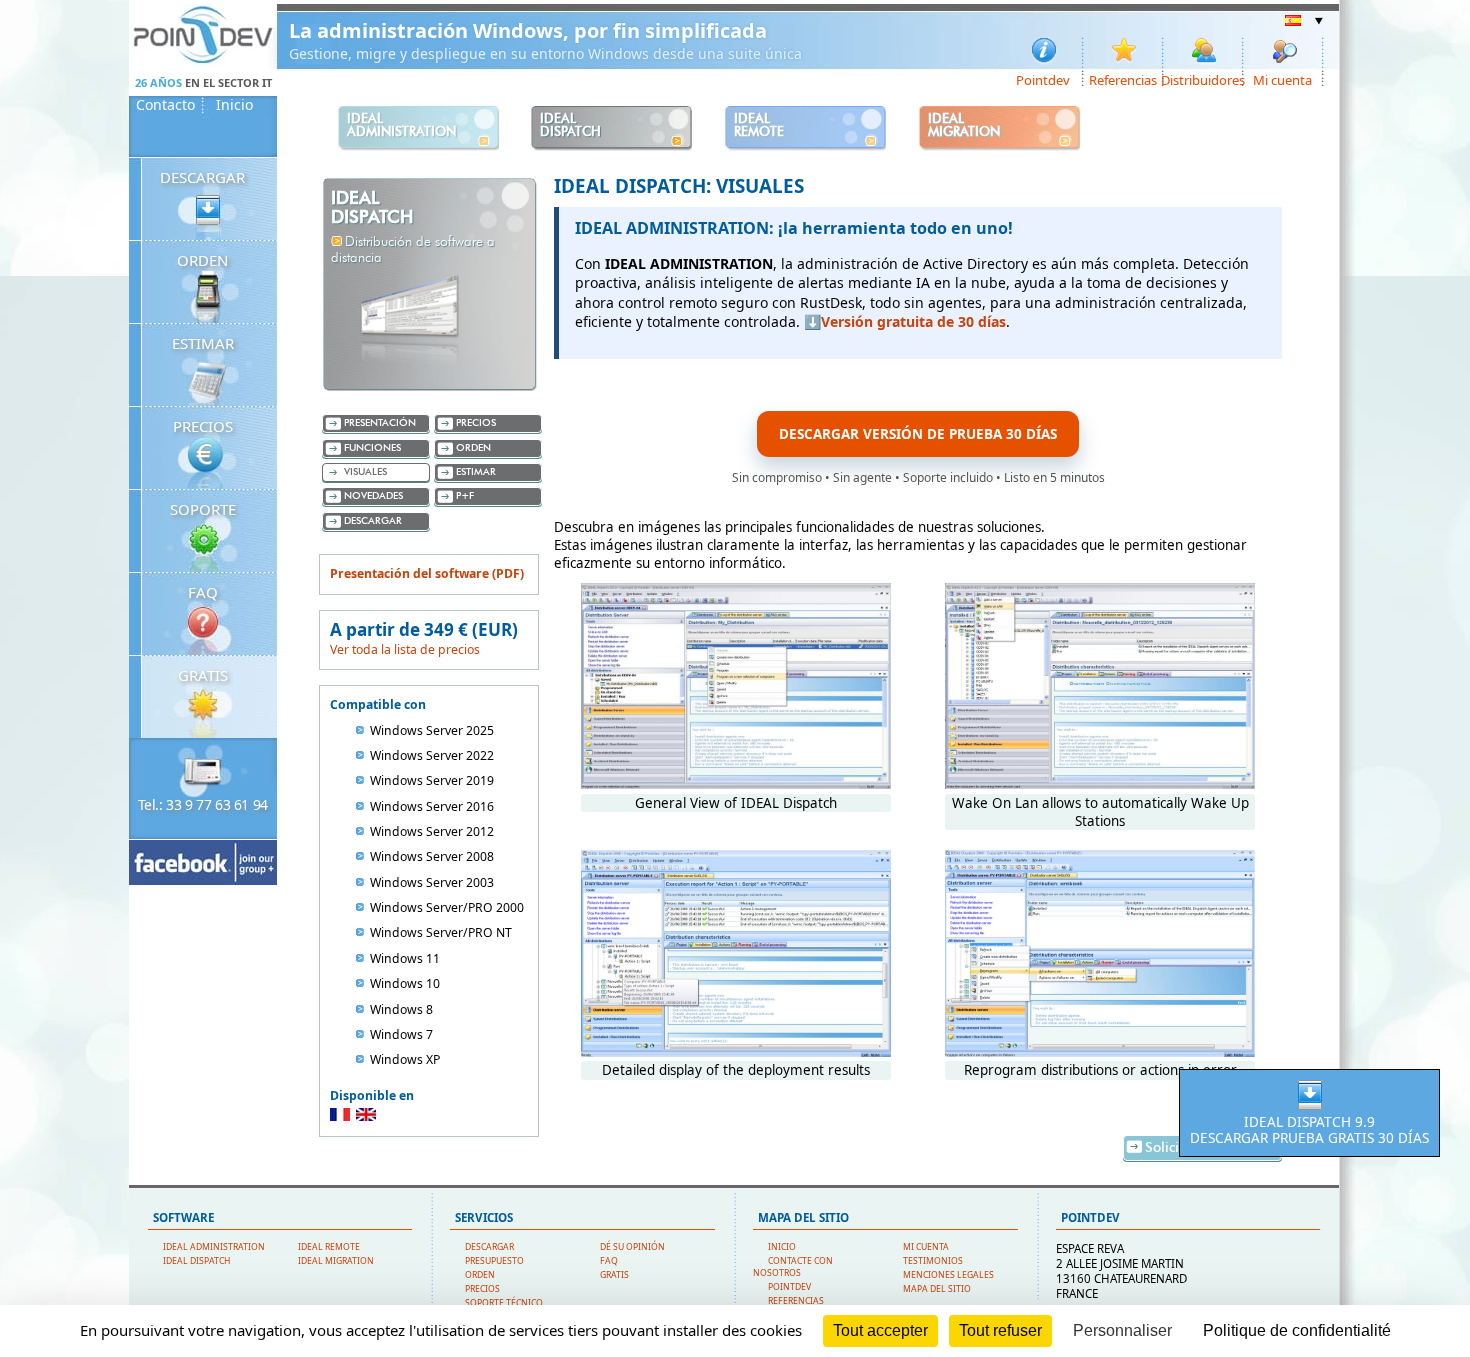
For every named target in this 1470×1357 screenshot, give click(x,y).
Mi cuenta (1282, 79)
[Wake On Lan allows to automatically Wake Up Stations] (1100, 784)
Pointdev (1043, 79)
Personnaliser (1122, 1330)
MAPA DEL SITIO (937, 1289)
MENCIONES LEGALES (948, 1275)
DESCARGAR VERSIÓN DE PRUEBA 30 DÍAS (918, 434)
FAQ (203, 592)
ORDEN (202, 260)
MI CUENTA (926, 1247)
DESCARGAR (202, 177)
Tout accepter (880, 1330)
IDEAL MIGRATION (336, 1261)
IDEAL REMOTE (329, 1247)
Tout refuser (1000, 1330)
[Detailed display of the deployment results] (736, 1052)
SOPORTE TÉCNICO (504, 1303)
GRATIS (203, 675)
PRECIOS (203, 426)
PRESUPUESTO (494, 1261)
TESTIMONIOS (933, 1261)
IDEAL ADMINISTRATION (214, 1247)
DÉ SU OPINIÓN (632, 1247)
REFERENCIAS (796, 1301)
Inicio (234, 105)
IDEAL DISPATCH (196, 1261)
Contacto (165, 105)
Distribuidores (1204, 79)
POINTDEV (789, 1287)
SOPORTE (203, 509)
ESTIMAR (203, 343)
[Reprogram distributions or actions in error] (1100, 1052)
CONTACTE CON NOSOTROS (793, 1267)
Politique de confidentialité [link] (1297, 1330)
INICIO (782, 1247)
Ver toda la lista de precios (405, 649)
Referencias (1123, 79)
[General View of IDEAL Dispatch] (736, 784)
